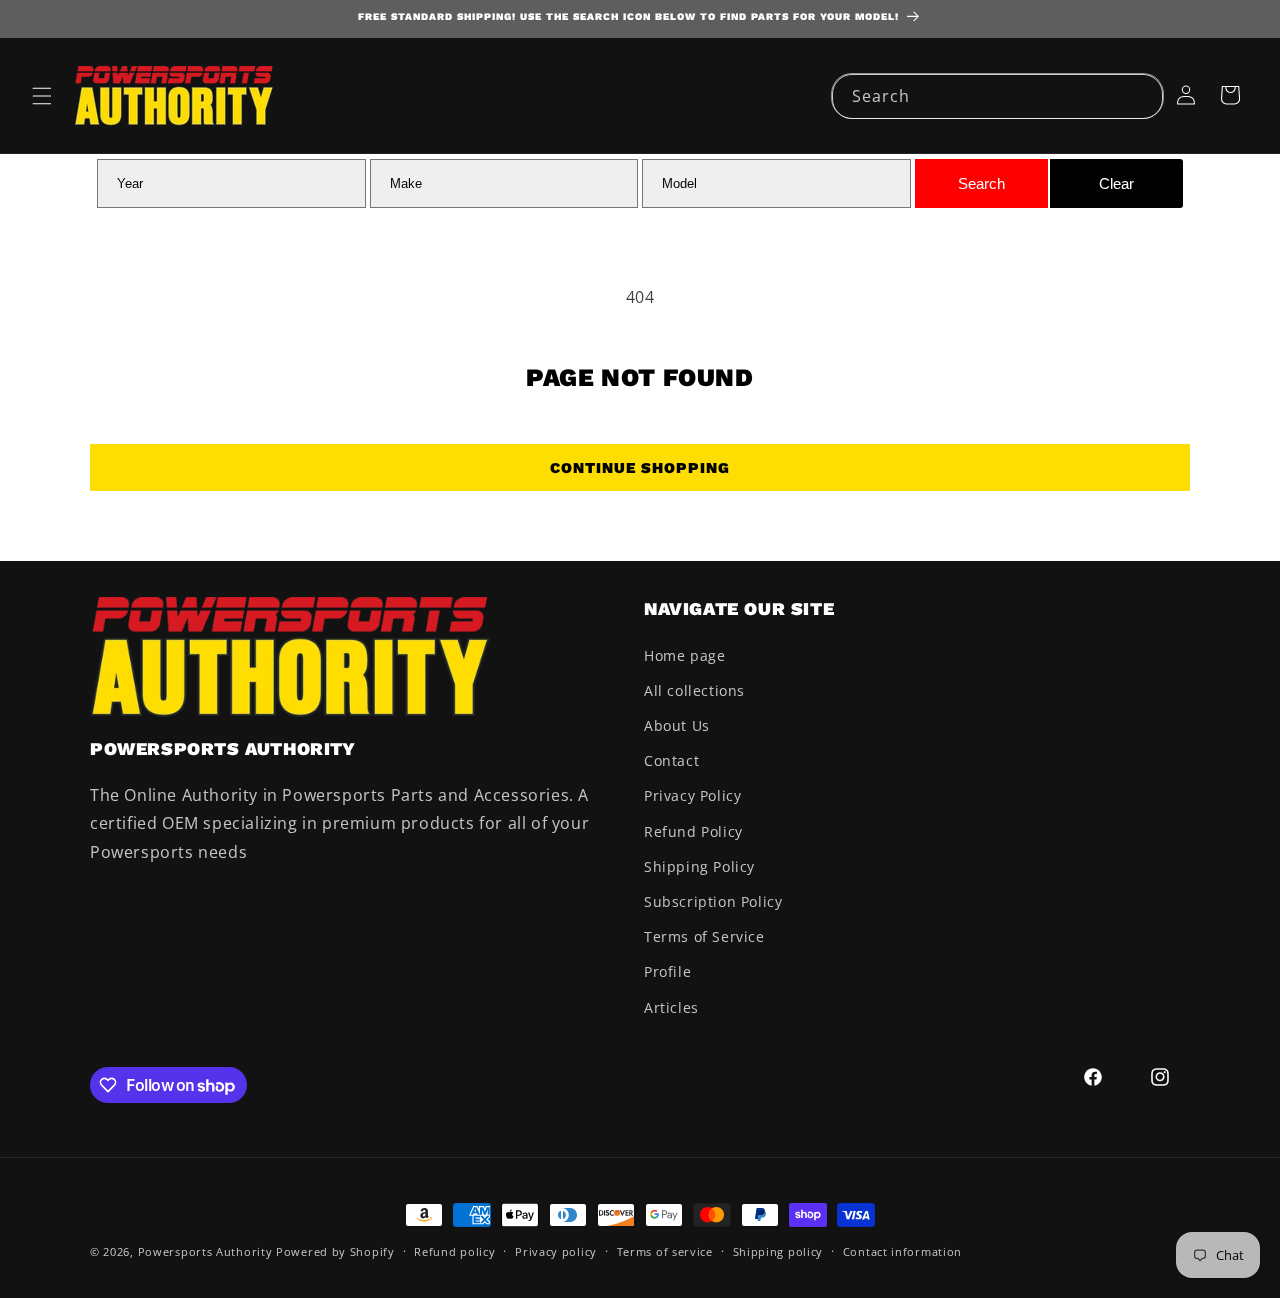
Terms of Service (704, 936)
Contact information (902, 1251)
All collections (694, 690)
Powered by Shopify (335, 1251)
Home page (684, 655)
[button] (42, 96)
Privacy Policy (692, 795)
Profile (667, 971)
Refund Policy (693, 831)
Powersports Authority (205, 1251)
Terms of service (665, 1251)
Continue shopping (640, 468)
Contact (671, 760)
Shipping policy (778, 1251)
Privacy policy (556, 1251)
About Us (677, 725)
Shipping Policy (699, 866)
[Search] (1141, 96)
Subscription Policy (713, 901)
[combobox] (997, 96)
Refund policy (454, 1251)
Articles (671, 1007)
